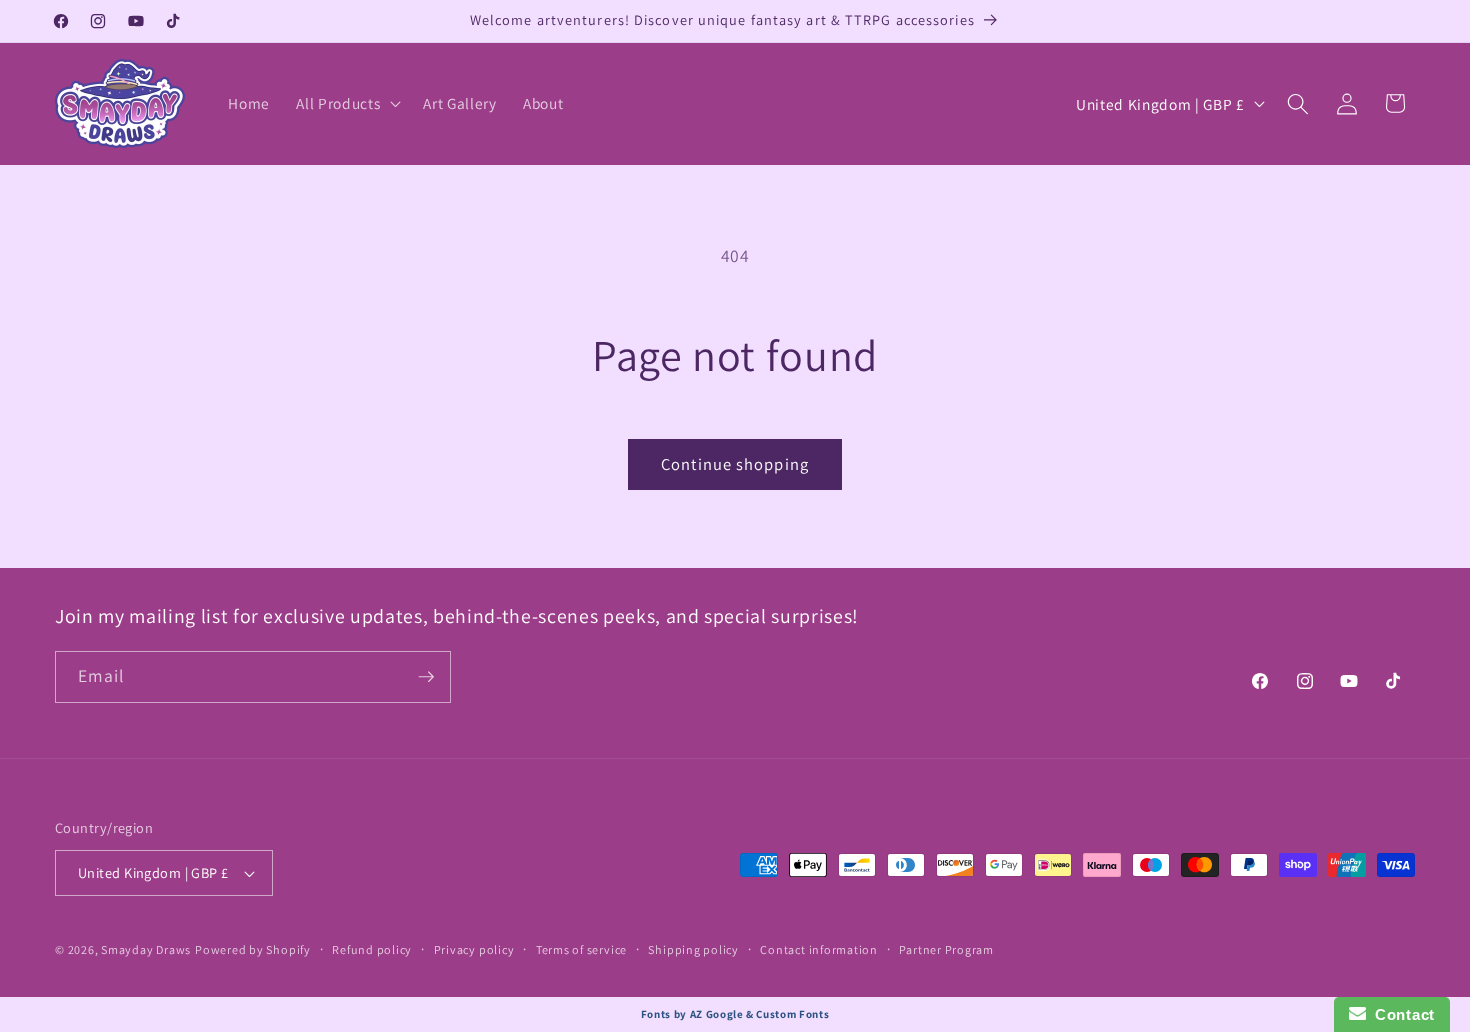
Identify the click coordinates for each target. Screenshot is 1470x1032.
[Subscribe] (426, 677)
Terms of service (581, 949)
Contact (1400, 1014)
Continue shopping (735, 464)
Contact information (819, 949)
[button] (346, 104)
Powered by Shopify (253, 949)
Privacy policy (474, 949)
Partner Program (946, 949)
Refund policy (372, 949)
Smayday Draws (146, 949)
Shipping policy (693, 949)
